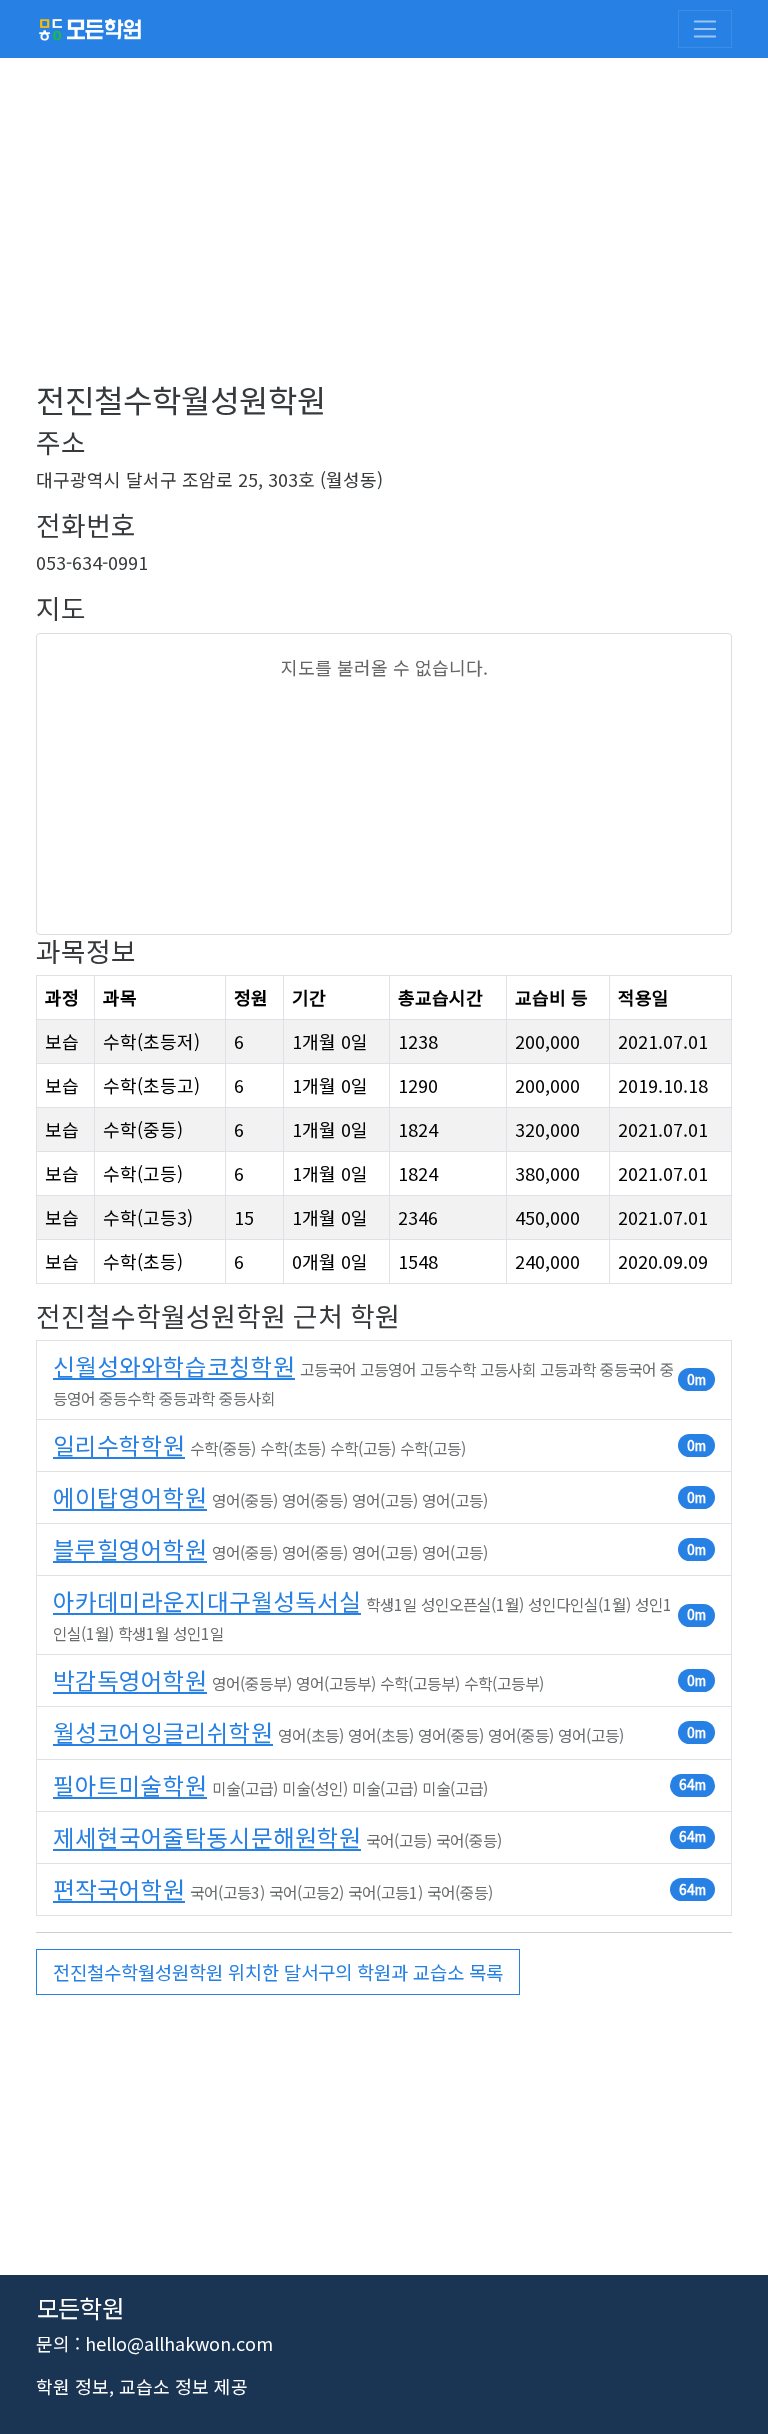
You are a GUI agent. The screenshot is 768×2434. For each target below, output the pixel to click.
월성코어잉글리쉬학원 (163, 1732)
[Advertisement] (384, 240)
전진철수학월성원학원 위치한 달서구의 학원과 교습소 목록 (278, 1971)
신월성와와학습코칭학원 (174, 1366)
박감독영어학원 (130, 1680)
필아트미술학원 (130, 1785)
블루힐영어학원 (130, 1549)
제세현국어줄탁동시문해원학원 (207, 1837)
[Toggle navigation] (705, 29)
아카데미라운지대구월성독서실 (207, 1601)
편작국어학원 (119, 1889)
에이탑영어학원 (130, 1497)
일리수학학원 (119, 1445)
